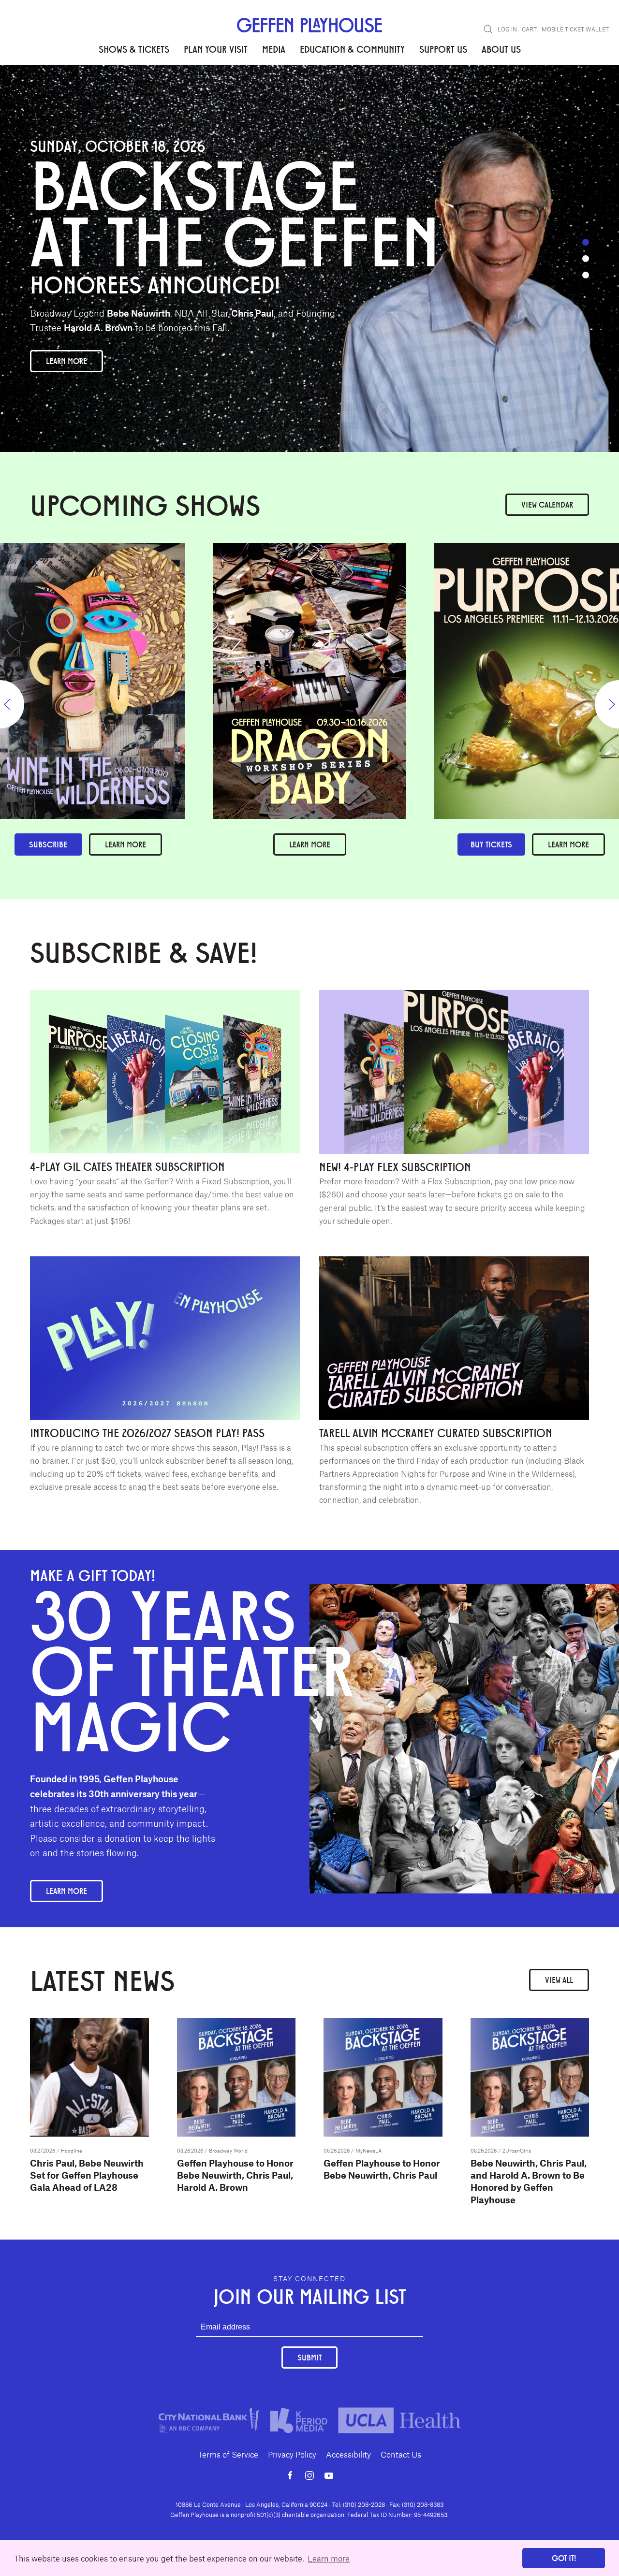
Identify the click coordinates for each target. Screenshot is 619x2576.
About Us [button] (501, 49)
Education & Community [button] (352, 49)
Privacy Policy (292, 2454)
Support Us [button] (443, 49)
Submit (309, 2357)
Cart (529, 29)
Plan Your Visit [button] (216, 49)
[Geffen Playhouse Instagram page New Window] (309, 2475)
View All (559, 1980)
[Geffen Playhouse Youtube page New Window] (329, 2475)
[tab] (586, 242)
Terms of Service (228, 2454)
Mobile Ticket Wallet (575, 29)
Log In (507, 29)
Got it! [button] (564, 2558)
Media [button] (274, 49)
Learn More (66, 361)
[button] (488, 29)
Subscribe (48, 844)
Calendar (547, 504)
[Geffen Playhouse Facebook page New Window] (290, 2475)
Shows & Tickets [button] (134, 49)
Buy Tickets (491, 844)
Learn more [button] (329, 2558)
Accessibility (348, 2454)
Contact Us (401, 2454)
